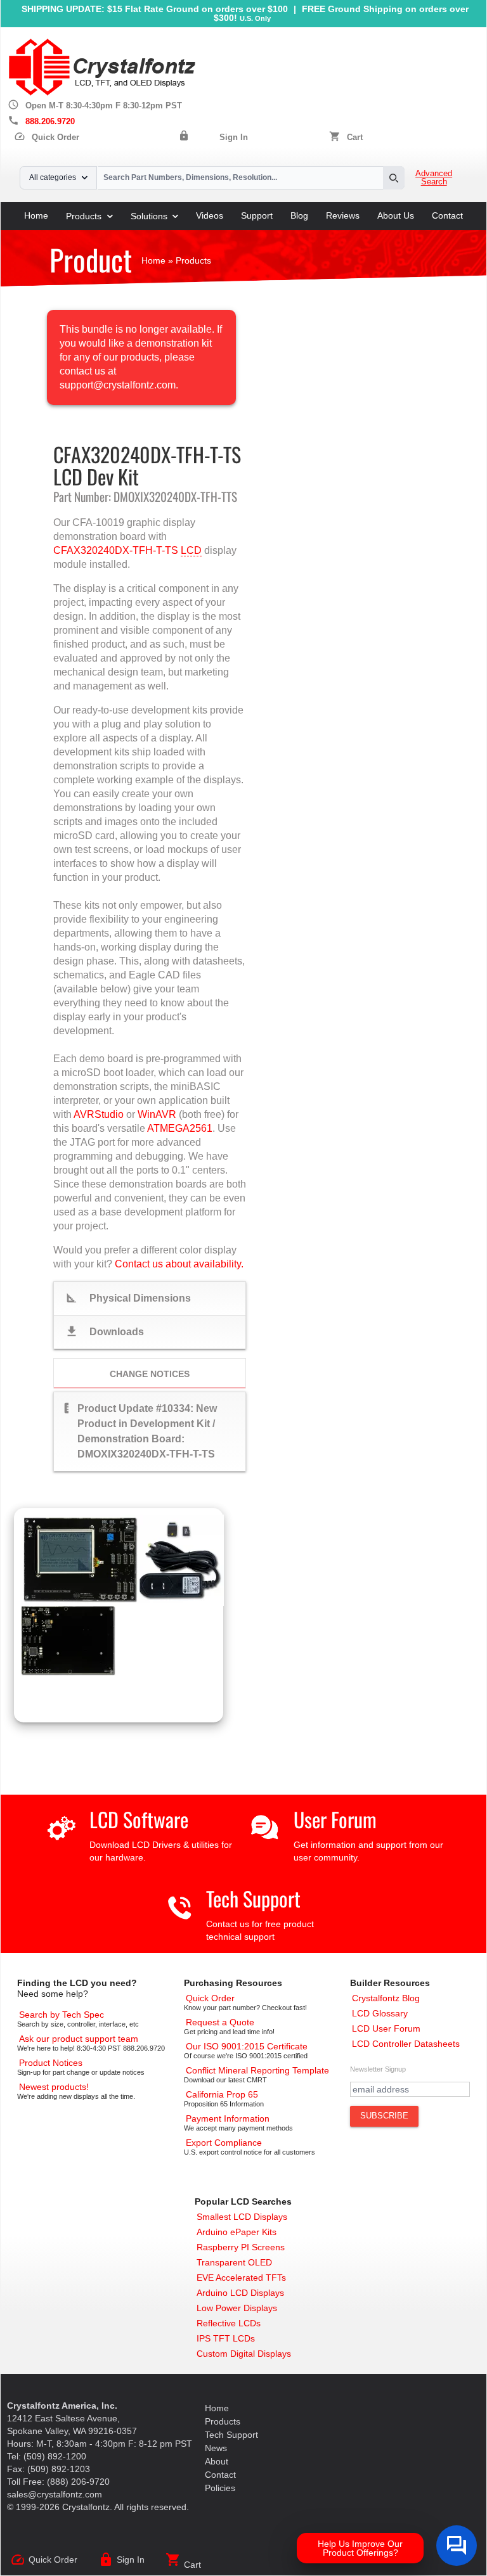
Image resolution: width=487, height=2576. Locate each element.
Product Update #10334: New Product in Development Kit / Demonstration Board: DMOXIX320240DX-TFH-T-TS (140, 1430)
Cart (355, 138)
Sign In (234, 138)
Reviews (343, 215)
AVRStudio (99, 1114)
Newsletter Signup (378, 2069)
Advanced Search (434, 178)
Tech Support (253, 1898)
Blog (299, 215)
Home (36, 215)
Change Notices (150, 1374)
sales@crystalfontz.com (55, 2494)
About (217, 2461)
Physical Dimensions (128, 1298)
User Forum (335, 1819)
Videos (210, 215)
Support (257, 215)
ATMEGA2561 (180, 1128)
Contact (447, 215)
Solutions (149, 216)
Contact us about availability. (179, 1264)
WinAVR (157, 1114)
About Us (396, 215)
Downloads (104, 1331)
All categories (53, 177)
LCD (191, 550)
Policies (220, 2488)
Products (84, 216)
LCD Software (139, 1819)
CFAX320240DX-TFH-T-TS (116, 550)
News (216, 2448)
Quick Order (47, 138)
